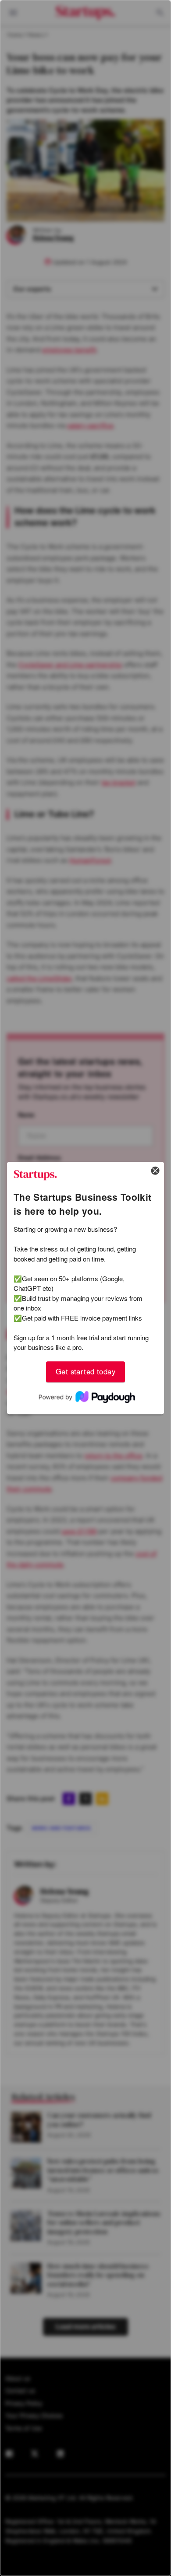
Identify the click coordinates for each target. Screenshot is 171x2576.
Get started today (85, 1372)
